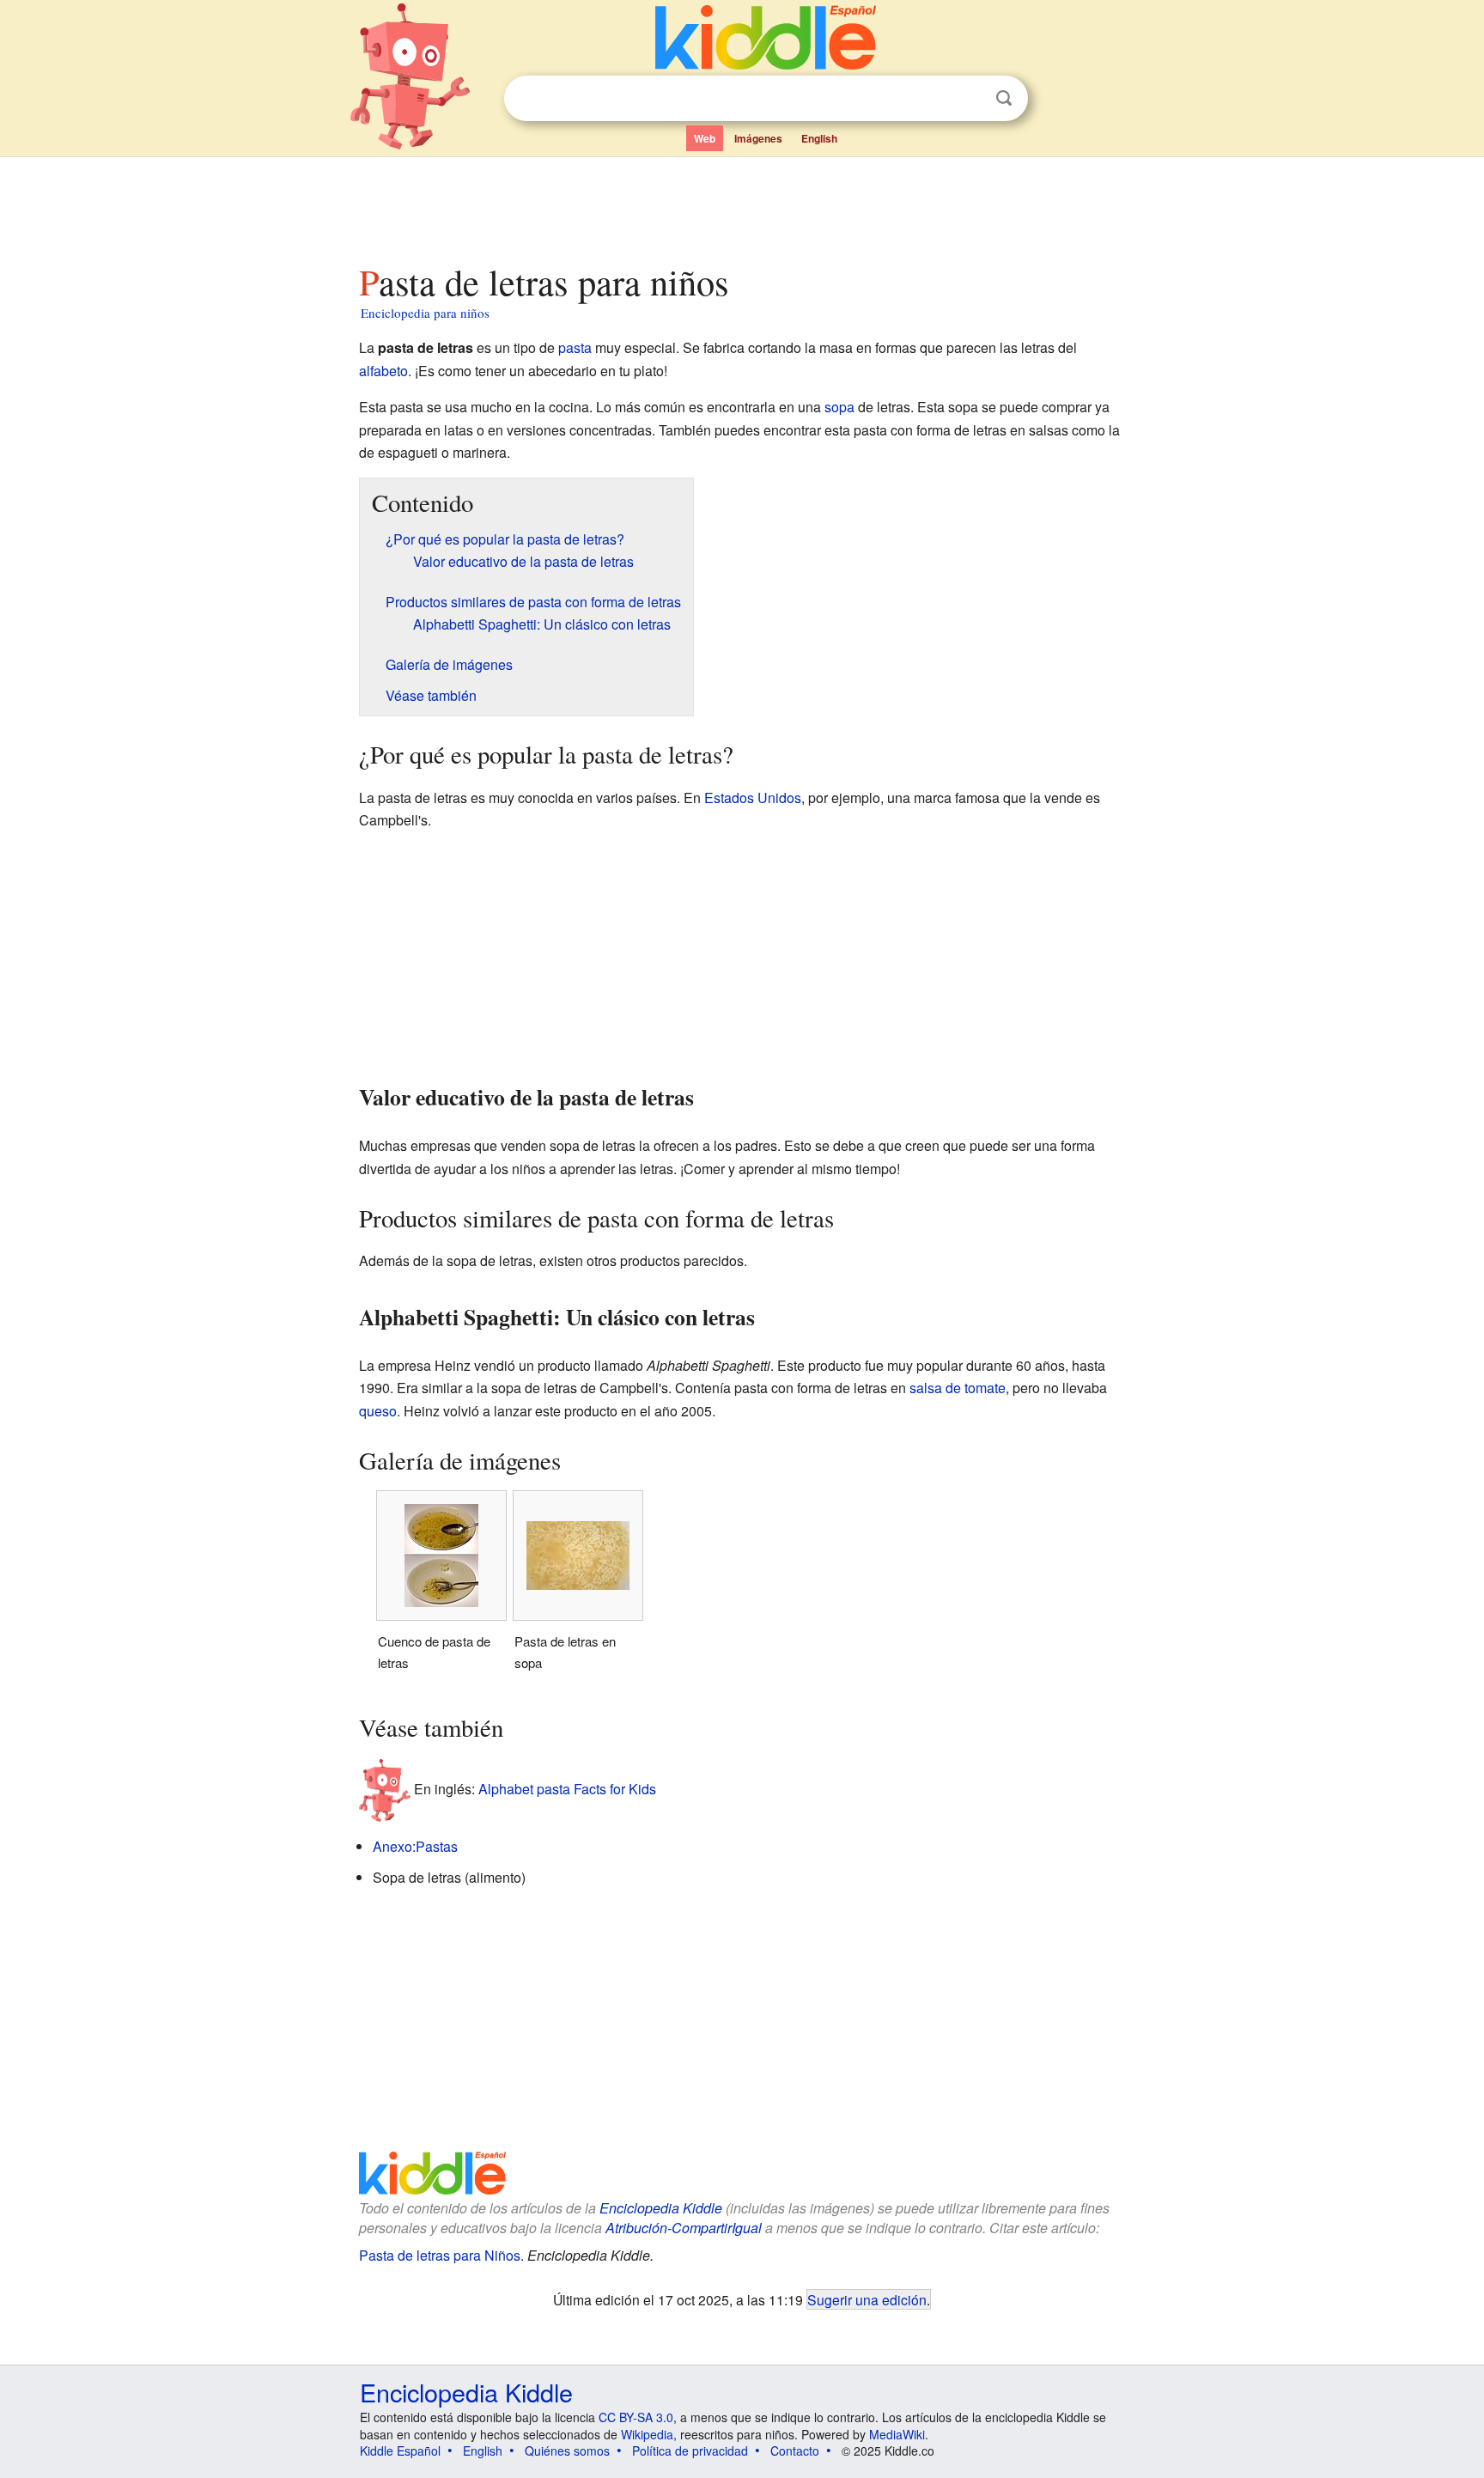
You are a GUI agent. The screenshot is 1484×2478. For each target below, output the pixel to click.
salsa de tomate (958, 1388)
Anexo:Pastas (415, 1846)
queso (378, 1411)
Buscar (1004, 98)
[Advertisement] (741, 205)
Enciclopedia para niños (425, 313)
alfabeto (383, 371)
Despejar (969, 99)
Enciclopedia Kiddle (661, 2208)
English (819, 138)
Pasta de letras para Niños (440, 2255)
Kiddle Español (400, 2451)
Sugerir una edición (867, 2299)
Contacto (795, 2451)
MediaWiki (897, 2434)
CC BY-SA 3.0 (636, 2417)
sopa (839, 407)
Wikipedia (647, 2434)
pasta (575, 347)
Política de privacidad (690, 2451)
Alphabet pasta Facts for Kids (567, 1789)
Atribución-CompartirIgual (684, 2228)
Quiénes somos (567, 2451)
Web (705, 138)
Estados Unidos (753, 798)
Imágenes (758, 138)
